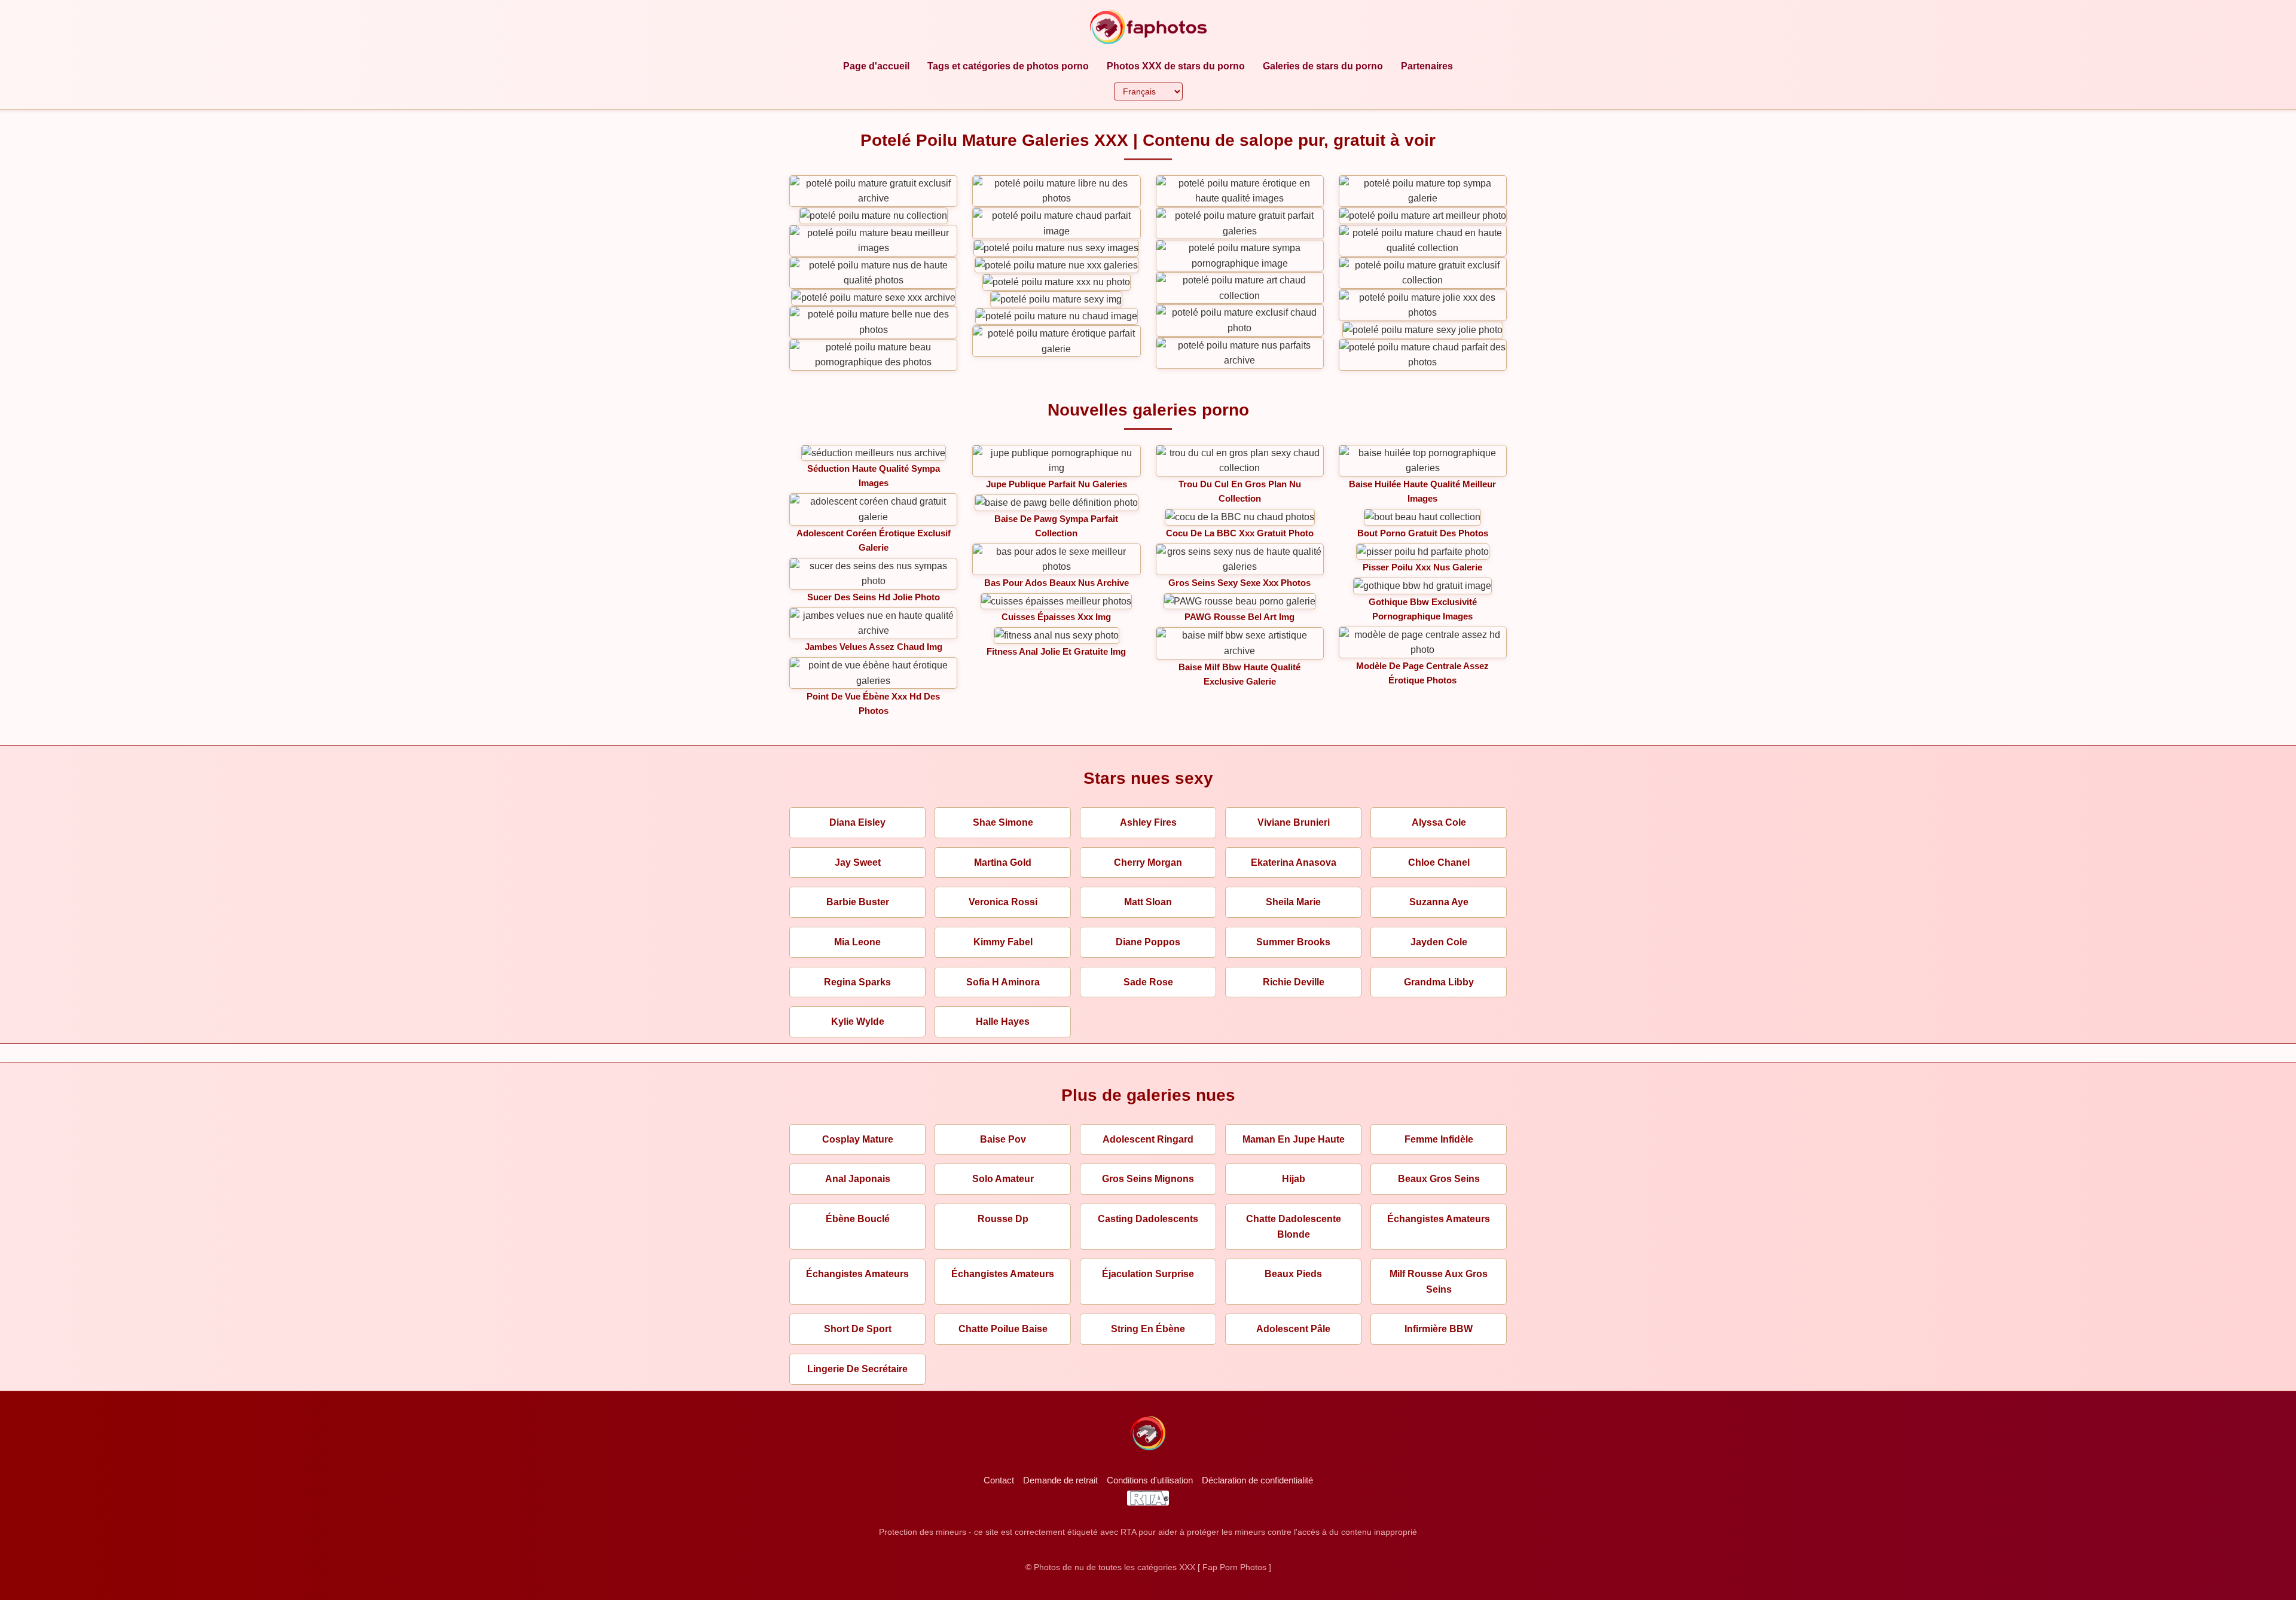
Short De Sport (858, 1329)
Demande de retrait (1060, 1480)
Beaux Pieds (1293, 1274)
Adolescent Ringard (1148, 1139)
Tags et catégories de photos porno (1008, 66)
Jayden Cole (1439, 942)
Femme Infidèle (1439, 1139)
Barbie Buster (858, 902)
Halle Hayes (1003, 1022)
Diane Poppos (1148, 942)
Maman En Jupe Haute (1294, 1139)
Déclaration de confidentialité (1257, 1480)
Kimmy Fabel (1003, 942)
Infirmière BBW (1439, 1329)
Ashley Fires (1148, 822)
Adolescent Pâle (1293, 1329)
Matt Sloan (1148, 902)
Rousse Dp (1003, 1219)
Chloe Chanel (1439, 862)
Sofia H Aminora (1003, 982)
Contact (999, 1480)
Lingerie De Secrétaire (857, 1369)
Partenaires (1427, 66)
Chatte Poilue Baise (1003, 1329)
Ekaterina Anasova (1294, 862)
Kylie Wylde (858, 1022)
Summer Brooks (1293, 942)
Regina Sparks (857, 982)
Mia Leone (857, 942)
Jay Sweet (858, 862)
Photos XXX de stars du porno (1176, 66)
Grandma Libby (1439, 982)
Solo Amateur (1003, 1179)
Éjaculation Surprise (1148, 1274)
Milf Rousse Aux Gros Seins (1439, 1282)
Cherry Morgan (1148, 862)
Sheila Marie (1293, 902)
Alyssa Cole (1439, 822)
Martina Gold (1003, 862)
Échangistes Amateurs (1439, 1219)
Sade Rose (1148, 982)
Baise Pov (1003, 1139)
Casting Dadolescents (1148, 1219)
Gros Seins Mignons (1148, 1179)
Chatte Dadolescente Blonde (1294, 1227)
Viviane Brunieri (1294, 822)
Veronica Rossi (1003, 902)
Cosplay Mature (858, 1139)
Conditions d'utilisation (1150, 1480)
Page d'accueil (876, 66)
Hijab (1294, 1179)
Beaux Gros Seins (1439, 1179)
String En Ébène (1148, 1329)
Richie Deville (1294, 982)
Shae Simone (1003, 822)
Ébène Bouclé (858, 1219)
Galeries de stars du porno (1323, 66)
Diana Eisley (857, 822)
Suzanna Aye (1439, 902)
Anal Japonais (858, 1179)
